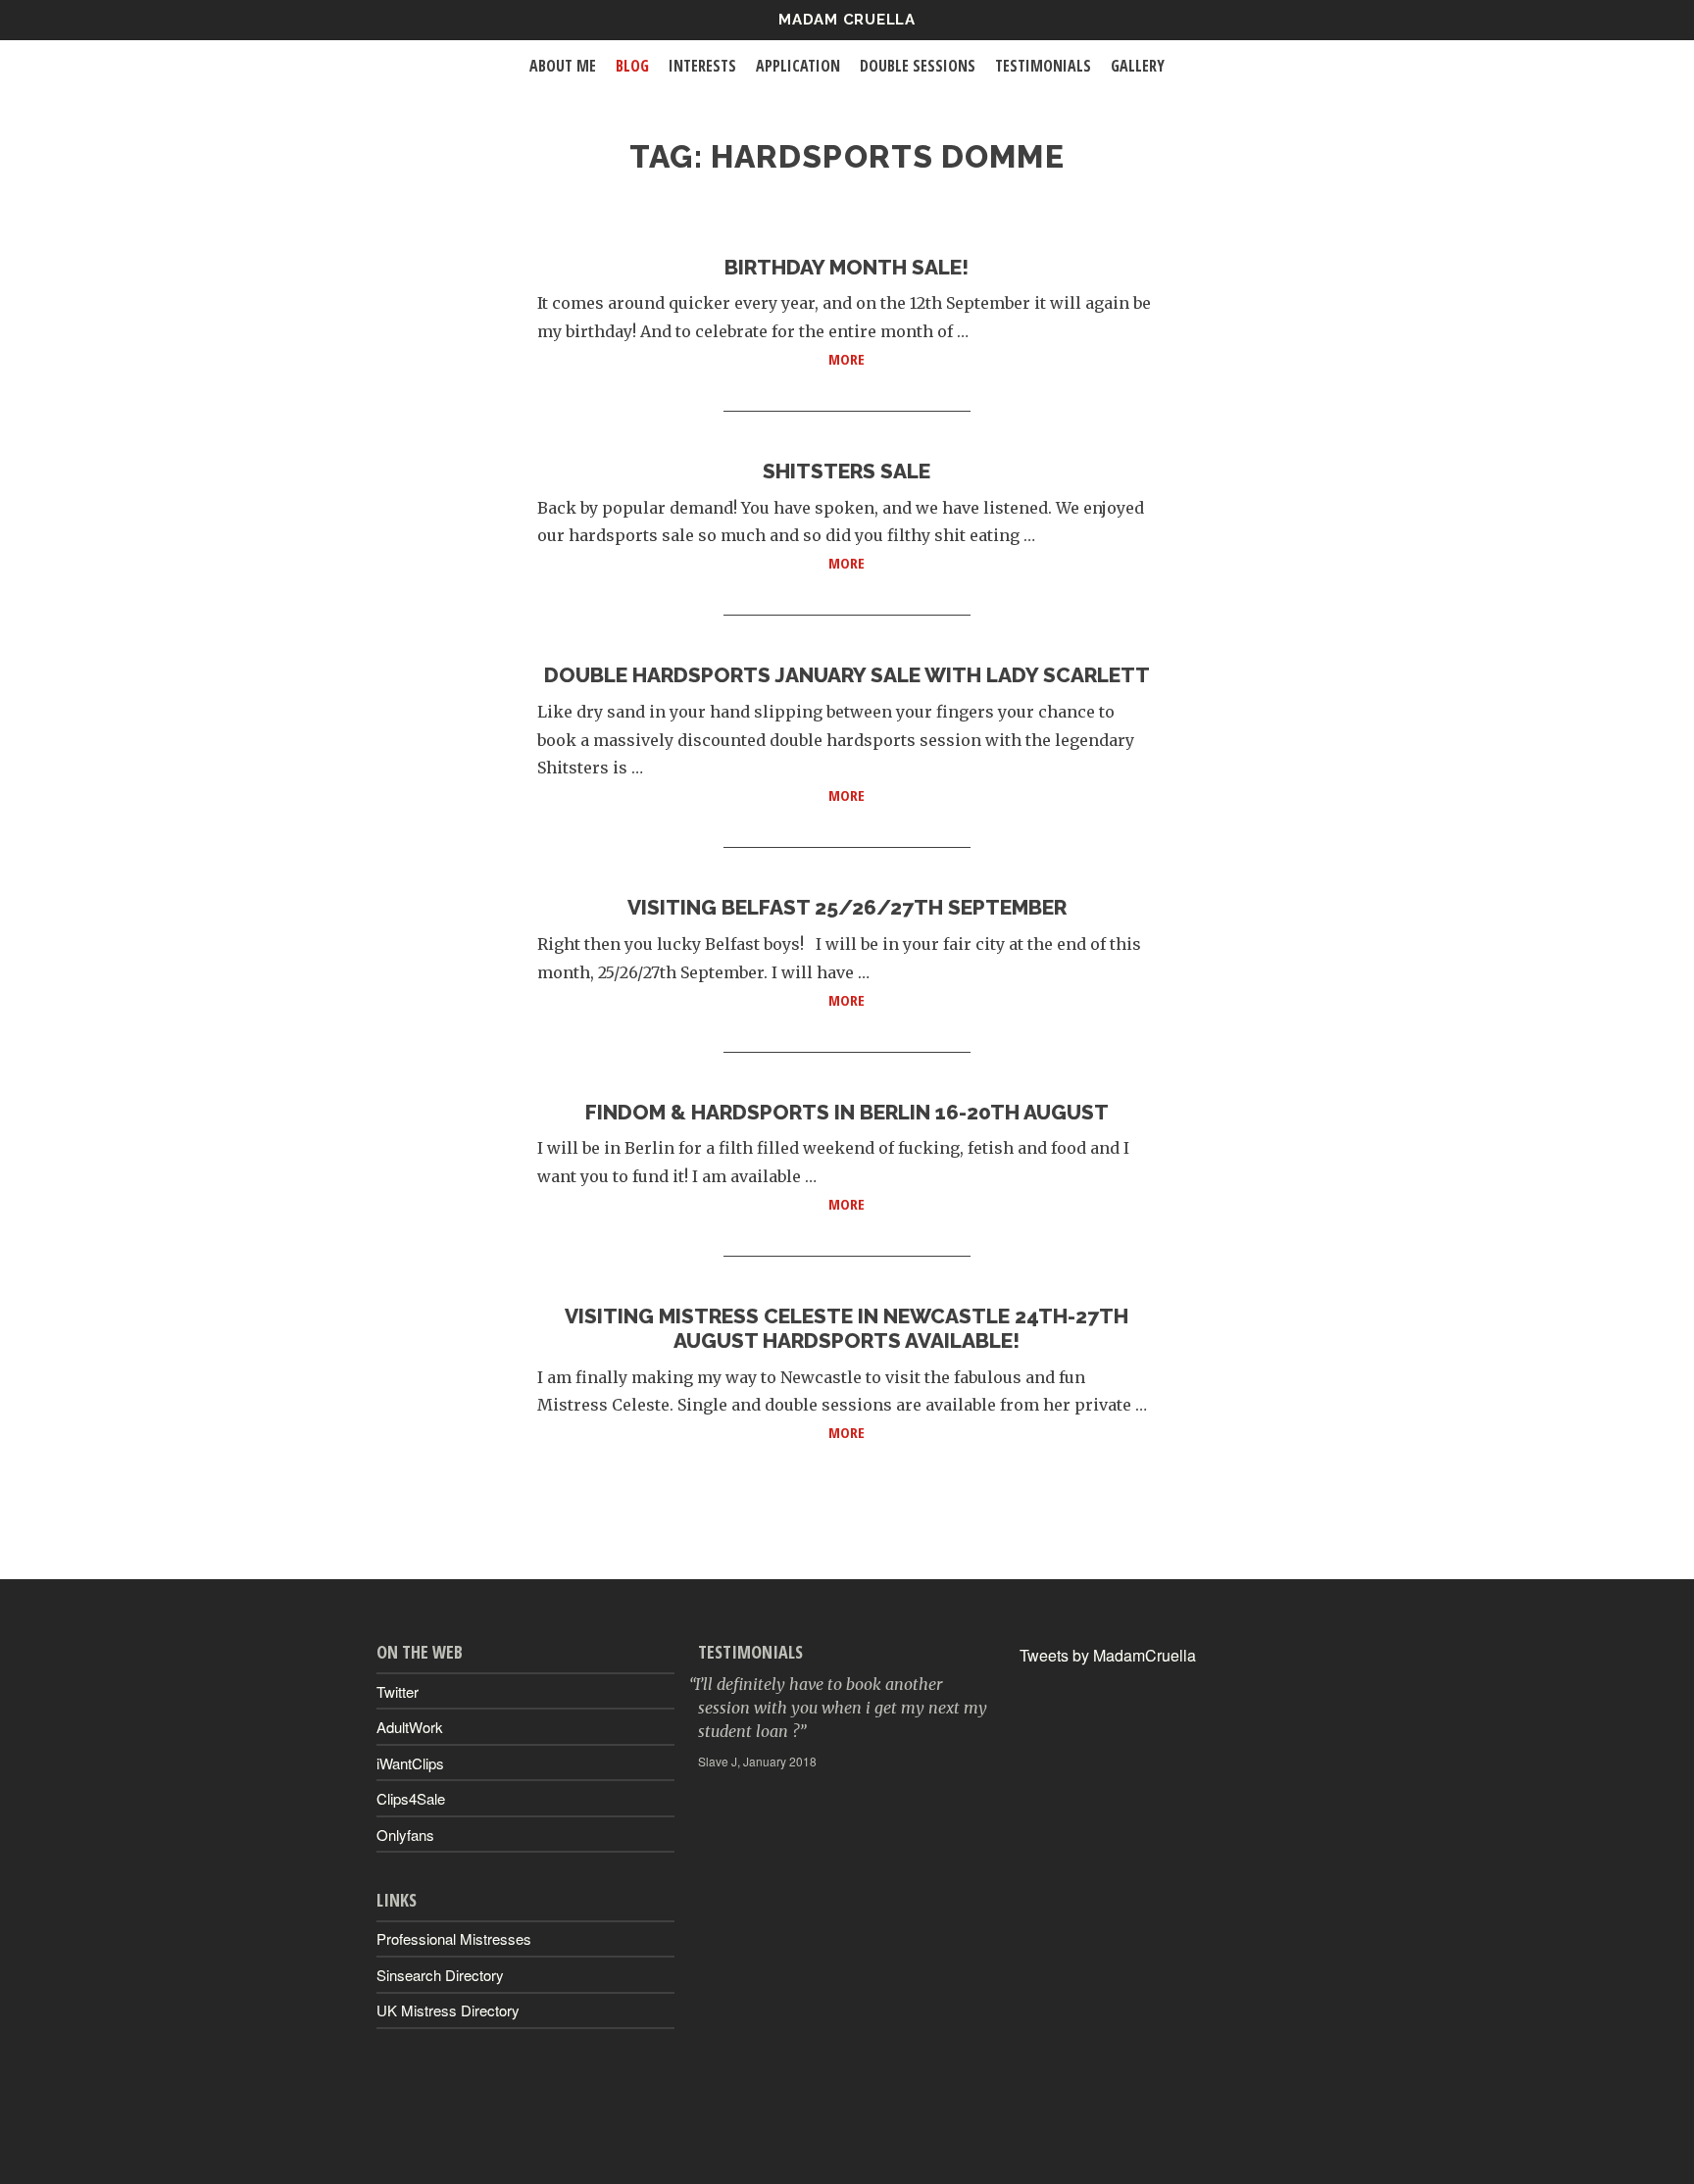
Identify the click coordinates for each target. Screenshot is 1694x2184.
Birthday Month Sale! (847, 267)
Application (798, 66)
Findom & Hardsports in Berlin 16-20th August (847, 1112)
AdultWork (410, 1727)
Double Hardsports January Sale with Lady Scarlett (847, 675)
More (944, 358)
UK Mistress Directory (448, 2010)
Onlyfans (405, 1835)
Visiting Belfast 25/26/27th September (847, 907)
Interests (702, 66)
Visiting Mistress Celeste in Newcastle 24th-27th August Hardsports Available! (847, 1328)
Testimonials (1043, 66)
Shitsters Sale (847, 471)
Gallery (1138, 66)
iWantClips (410, 1763)
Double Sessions (918, 66)
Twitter (398, 1691)
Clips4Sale (411, 1798)
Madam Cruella (847, 20)
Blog (632, 66)
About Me (563, 66)
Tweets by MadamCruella (1108, 1655)
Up (847, 2141)
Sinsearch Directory (440, 1975)
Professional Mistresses (454, 1938)
